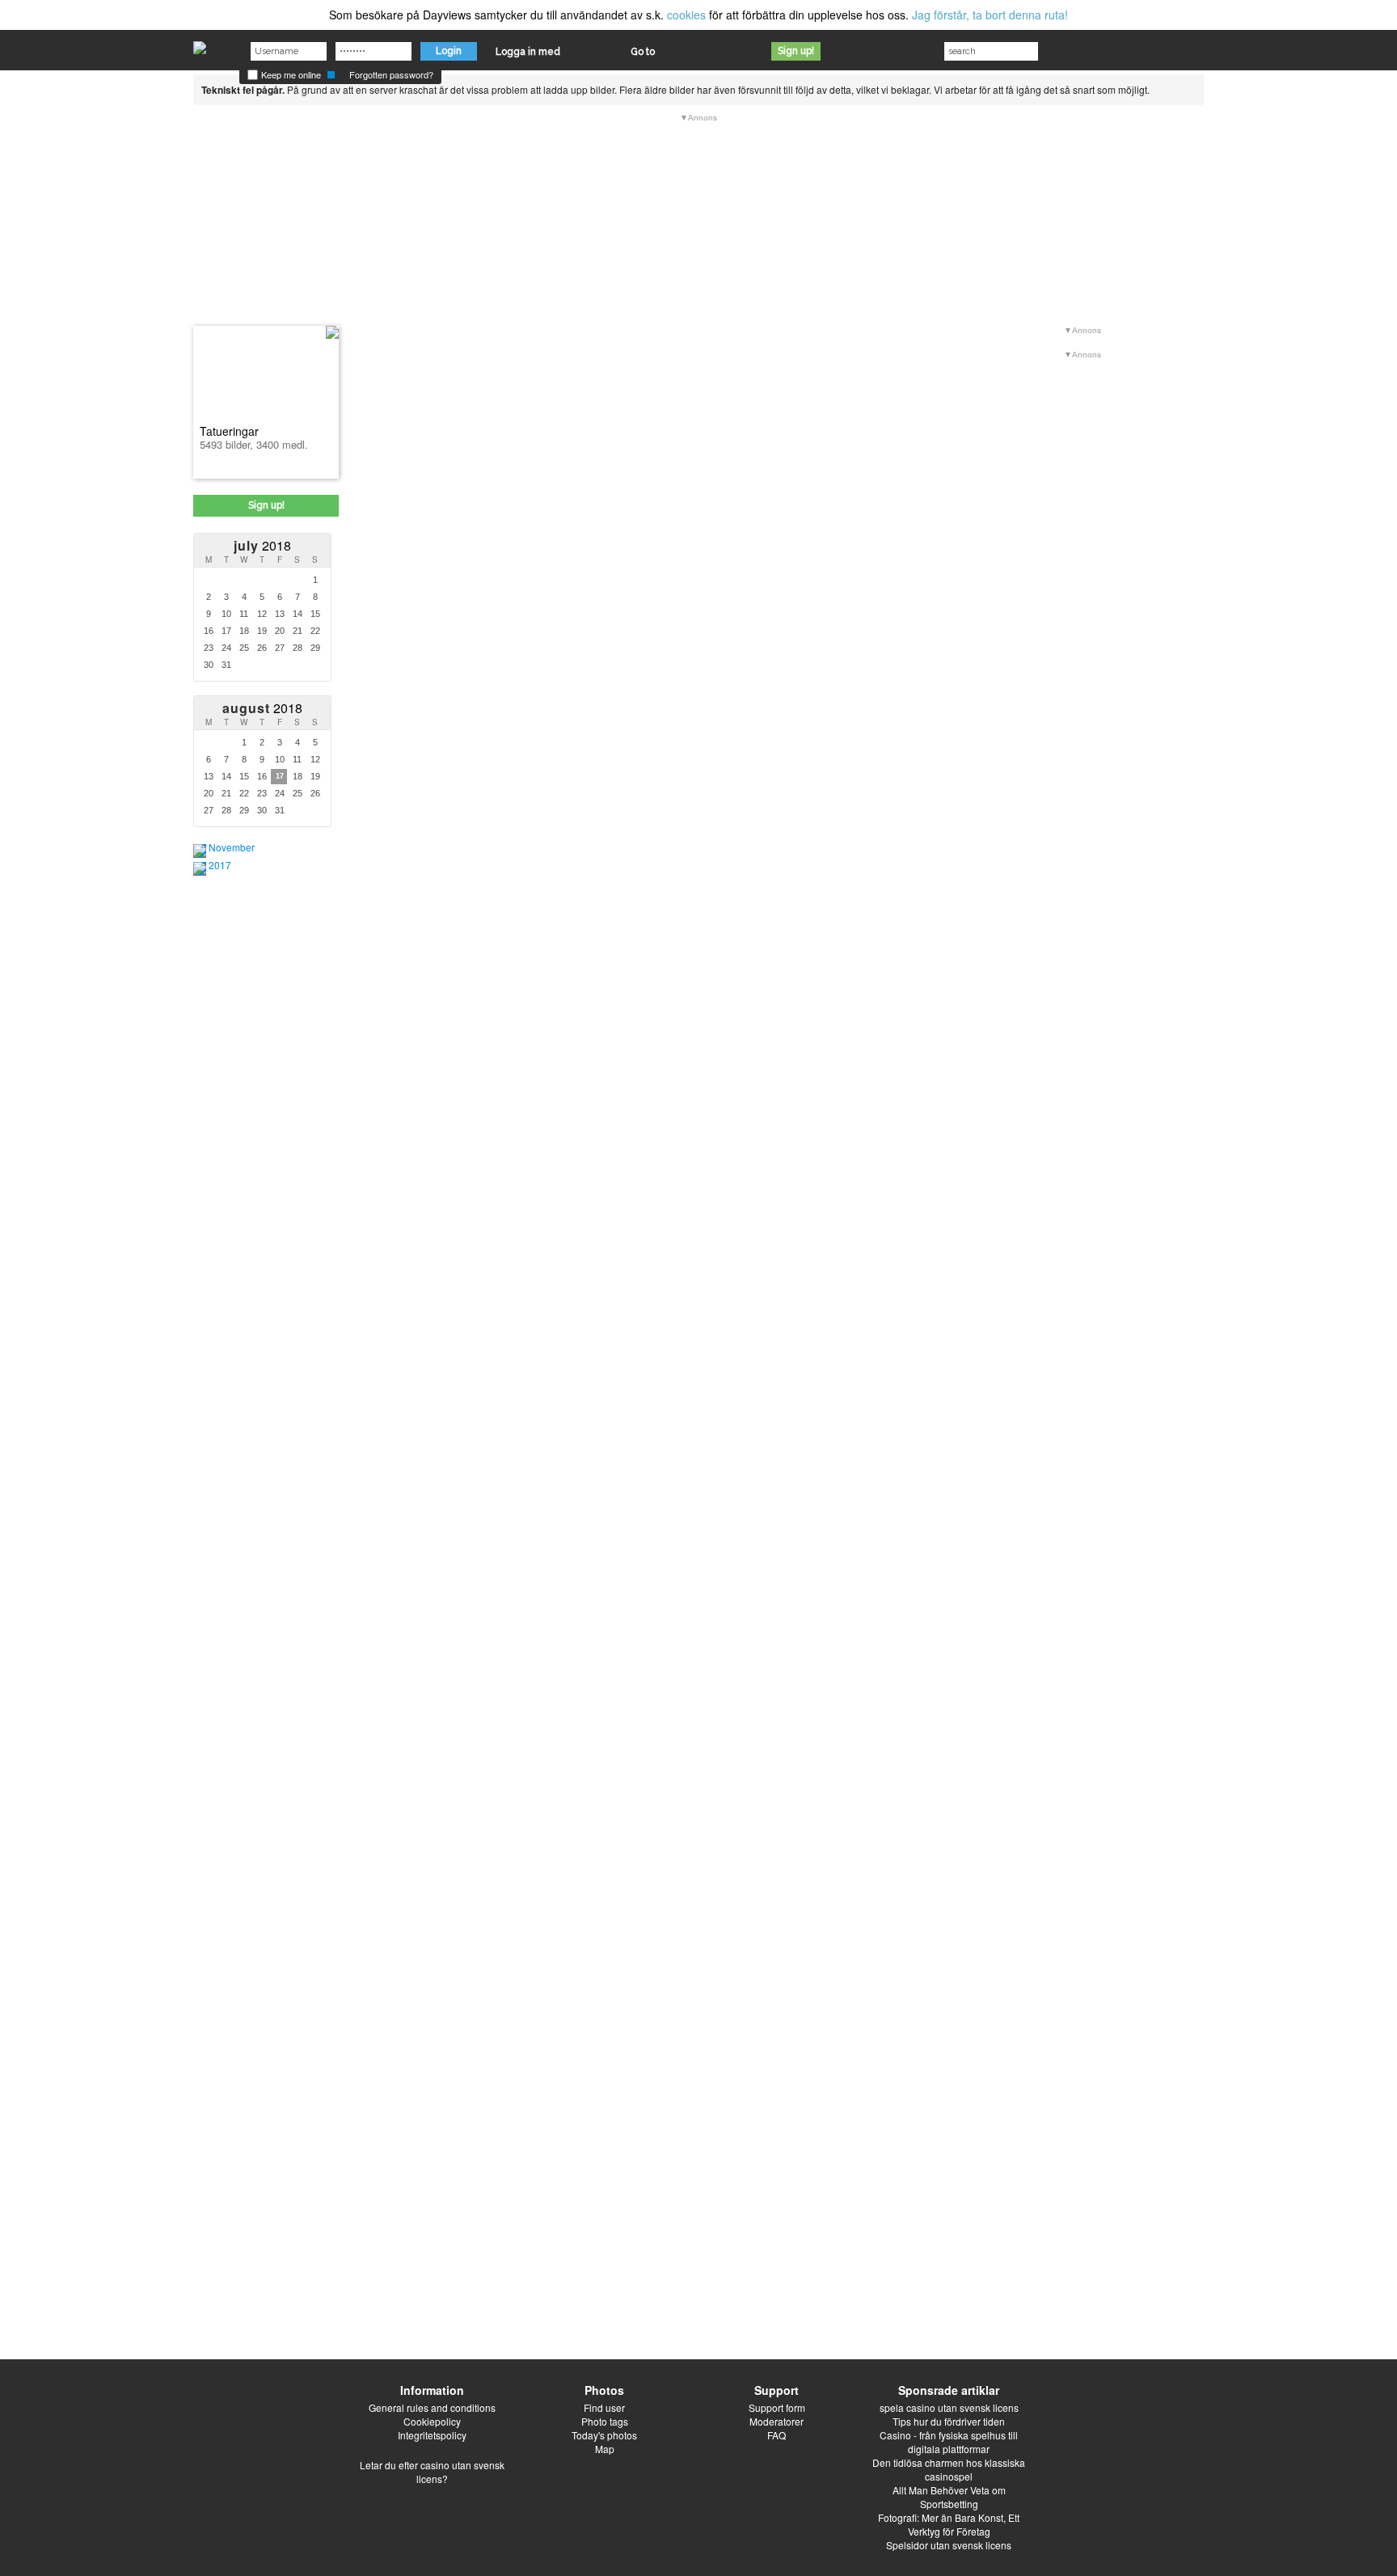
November (232, 847)
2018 (262, 545)
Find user (604, 2407)
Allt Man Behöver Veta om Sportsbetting (949, 2497)
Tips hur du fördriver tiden (949, 2421)
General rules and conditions (432, 2407)
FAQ (777, 2435)
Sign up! (796, 51)
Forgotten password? (391, 74)
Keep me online (290, 74)
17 (280, 776)
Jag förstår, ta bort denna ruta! (990, 15)
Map (605, 2449)
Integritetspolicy (432, 2435)
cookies (686, 15)
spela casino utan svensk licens (949, 2407)
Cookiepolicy (432, 2421)
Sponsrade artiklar (949, 2390)
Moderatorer (777, 2421)
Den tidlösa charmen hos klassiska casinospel (949, 2469)
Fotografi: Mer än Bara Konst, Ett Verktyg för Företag (949, 2524)
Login (449, 51)
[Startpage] (200, 44)
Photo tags (605, 2421)
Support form (777, 2407)
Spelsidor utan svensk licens (949, 2545)
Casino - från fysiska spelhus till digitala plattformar (949, 2442)
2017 (220, 865)
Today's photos (604, 2435)
